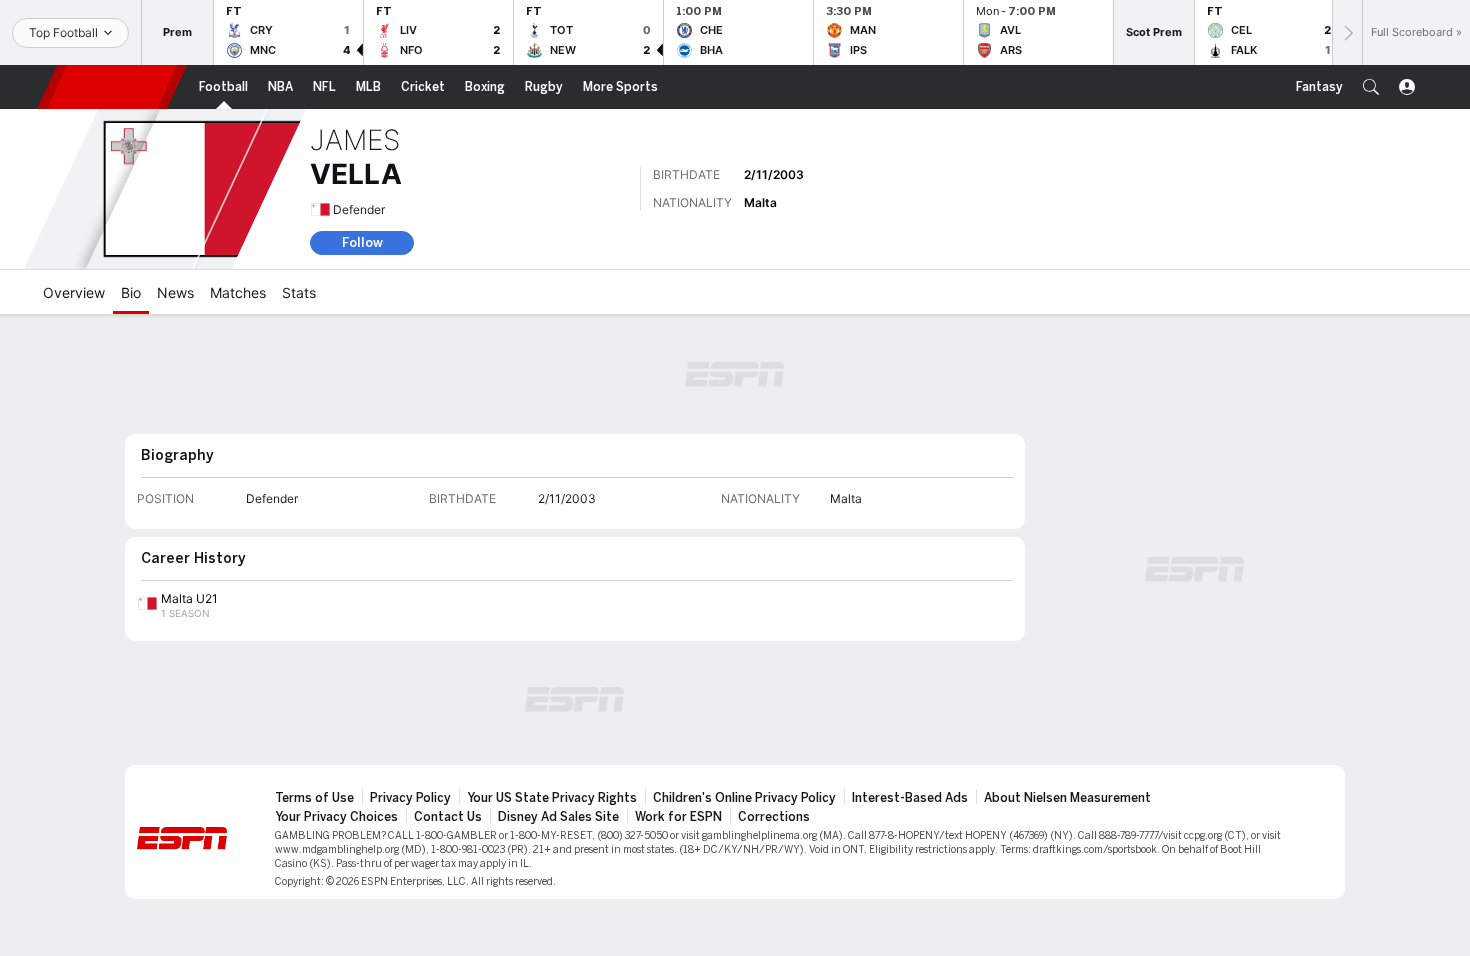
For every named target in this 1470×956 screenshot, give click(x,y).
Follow (362, 242)
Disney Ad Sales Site (558, 817)
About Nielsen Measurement (1067, 798)
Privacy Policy (410, 798)
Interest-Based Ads (910, 798)
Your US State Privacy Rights (552, 798)
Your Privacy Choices (336, 817)
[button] (1371, 87)
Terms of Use (314, 798)
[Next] (1347, 32)
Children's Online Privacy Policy (744, 798)
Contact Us (448, 817)
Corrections (774, 817)
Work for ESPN (678, 817)
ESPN (112, 87)
